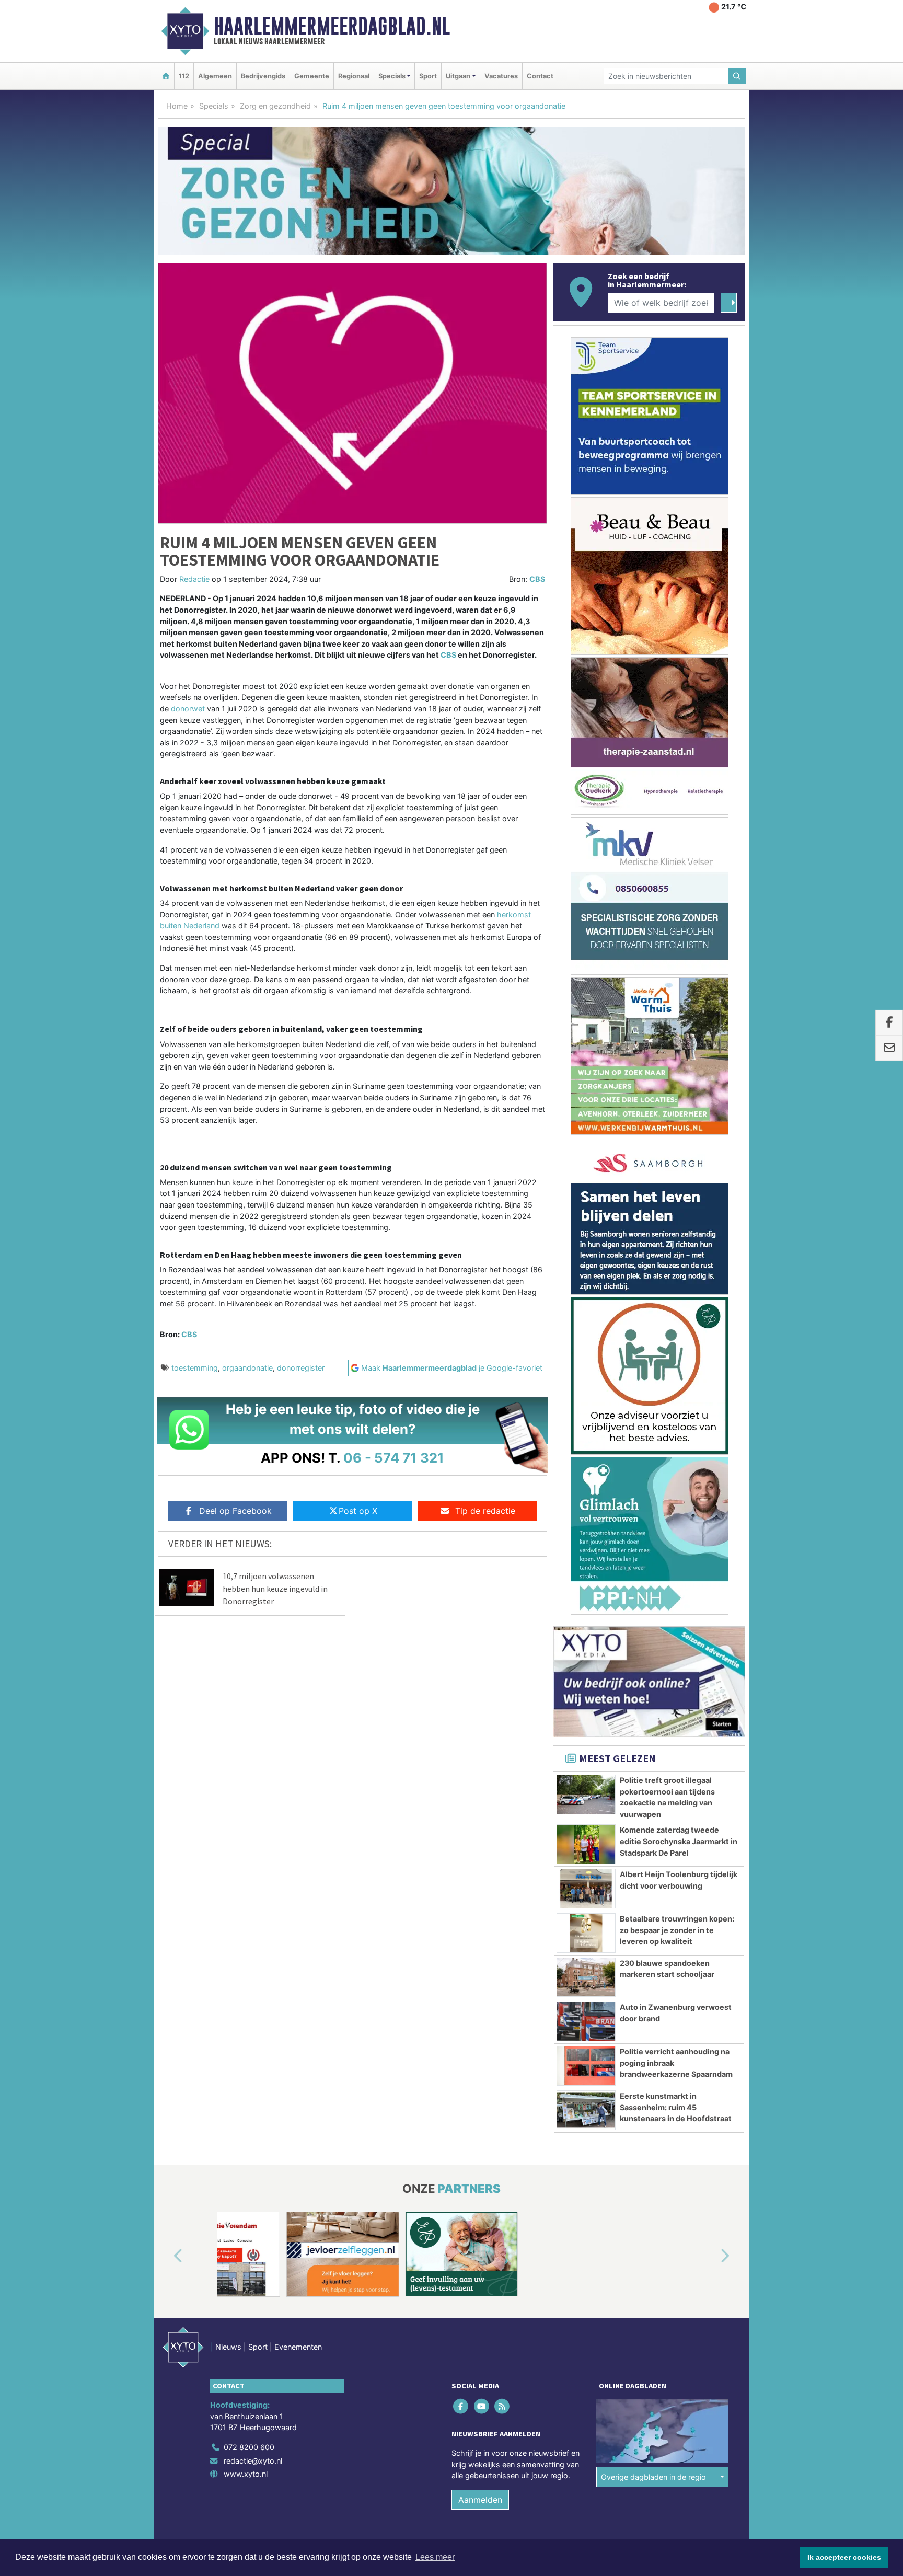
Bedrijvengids (263, 76)
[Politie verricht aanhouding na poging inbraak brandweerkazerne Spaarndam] (586, 2066)
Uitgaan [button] (458, 76)
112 (184, 76)
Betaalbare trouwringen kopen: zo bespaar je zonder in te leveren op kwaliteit (677, 1930)
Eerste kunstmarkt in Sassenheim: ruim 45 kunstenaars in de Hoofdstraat (676, 2107)
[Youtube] (482, 2406)
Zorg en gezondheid (275, 106)
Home (177, 106)
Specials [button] (392, 76)
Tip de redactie (485, 1511)
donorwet (188, 709)
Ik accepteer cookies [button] (844, 2557)
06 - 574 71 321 (394, 1458)
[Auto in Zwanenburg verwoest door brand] (586, 2021)
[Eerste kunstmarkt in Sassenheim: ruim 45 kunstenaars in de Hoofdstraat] (586, 2110)
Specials (214, 106)
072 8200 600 (249, 2447)
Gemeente (312, 76)
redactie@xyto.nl (253, 2461)
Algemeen (215, 76)
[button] (166, 2256)
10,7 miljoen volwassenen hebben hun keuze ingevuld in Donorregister (275, 1589)
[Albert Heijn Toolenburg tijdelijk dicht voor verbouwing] (586, 1889)
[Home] (166, 76)
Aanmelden (480, 2500)
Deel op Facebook (235, 1511)
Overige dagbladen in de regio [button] (653, 2477)
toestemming (195, 1368)
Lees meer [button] (435, 2557)
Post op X (358, 1511)
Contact (540, 76)
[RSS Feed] (502, 2406)
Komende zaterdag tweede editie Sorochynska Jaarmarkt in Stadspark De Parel (679, 1841)
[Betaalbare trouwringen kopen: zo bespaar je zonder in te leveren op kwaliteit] (586, 1933)
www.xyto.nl (246, 2474)
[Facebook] (462, 2406)
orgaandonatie (247, 1368)
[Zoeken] (737, 76)
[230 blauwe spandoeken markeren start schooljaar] (586, 1977)
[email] (889, 1049)
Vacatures (501, 76)
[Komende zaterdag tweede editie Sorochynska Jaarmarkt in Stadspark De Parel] (586, 1844)
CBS (537, 579)
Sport (428, 76)
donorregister (301, 1368)
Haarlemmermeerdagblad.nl (332, 26)
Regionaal (354, 76)
